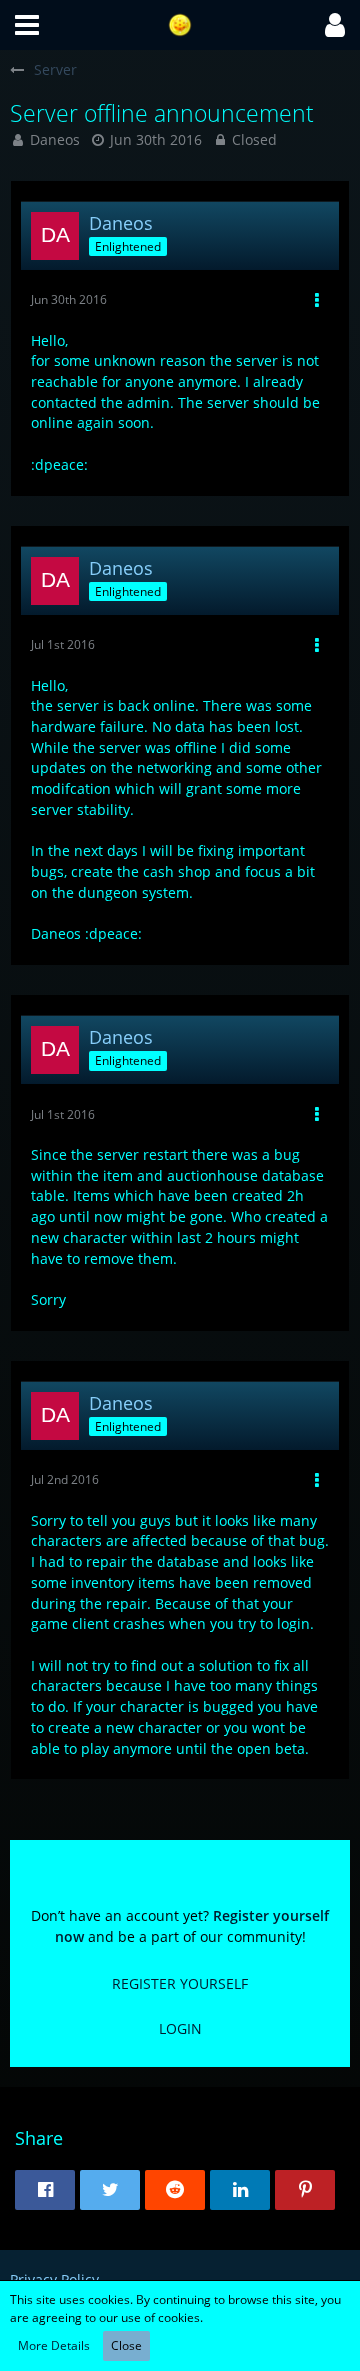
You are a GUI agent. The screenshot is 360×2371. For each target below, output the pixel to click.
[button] (27, 25)
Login (180, 2028)
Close (126, 2345)
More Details (54, 2345)
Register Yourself (180, 1983)
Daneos (55, 139)
